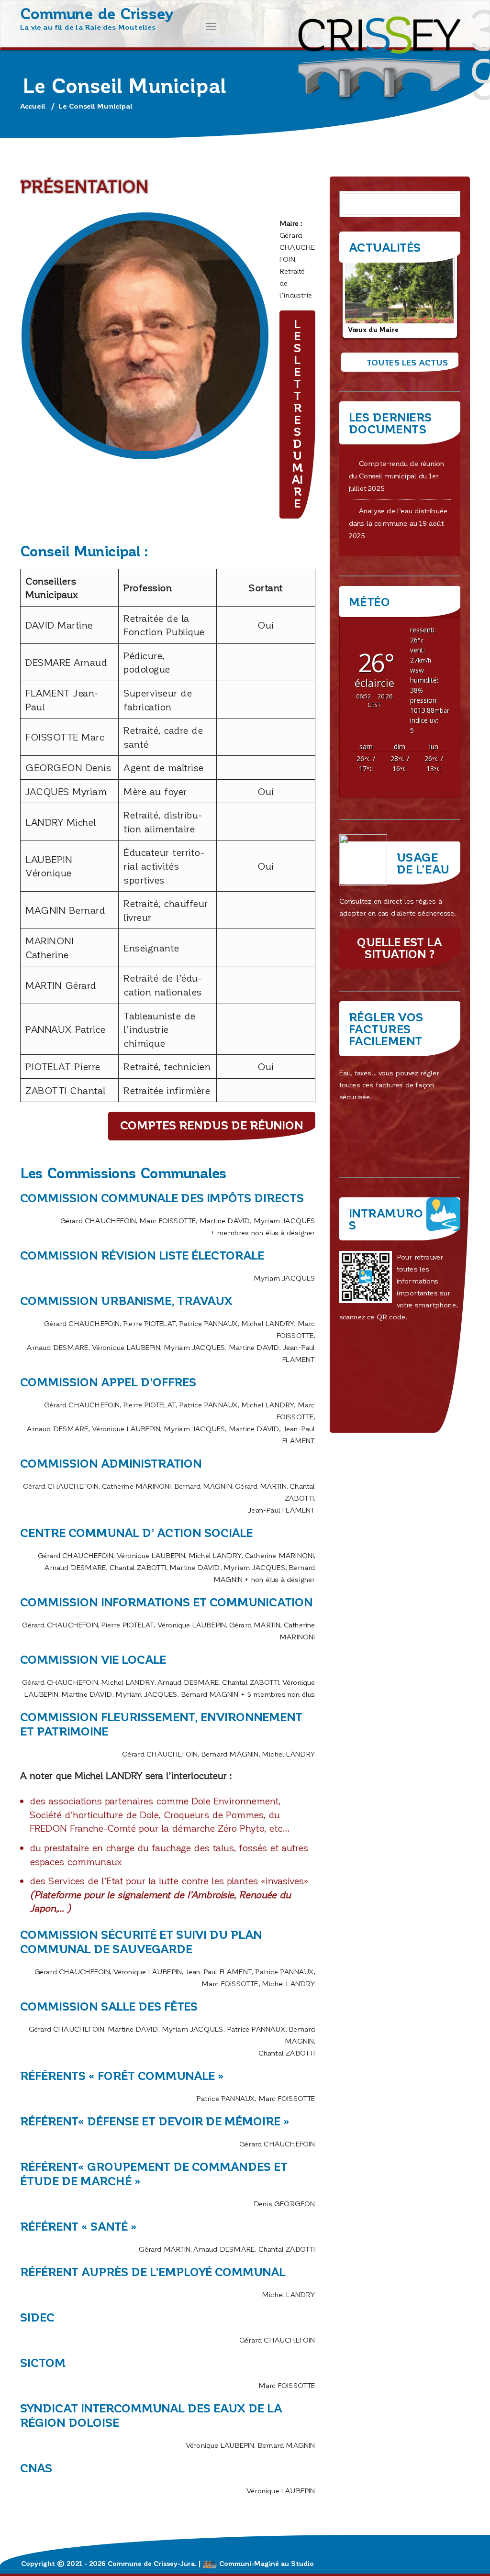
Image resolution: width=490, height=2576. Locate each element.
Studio (302, 2563)
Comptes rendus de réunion (212, 1125)
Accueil (33, 106)
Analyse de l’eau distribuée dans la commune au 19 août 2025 (398, 523)
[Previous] (359, 295)
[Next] (440, 295)
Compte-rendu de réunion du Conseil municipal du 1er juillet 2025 (397, 475)
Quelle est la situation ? (400, 948)
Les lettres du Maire (297, 413)
